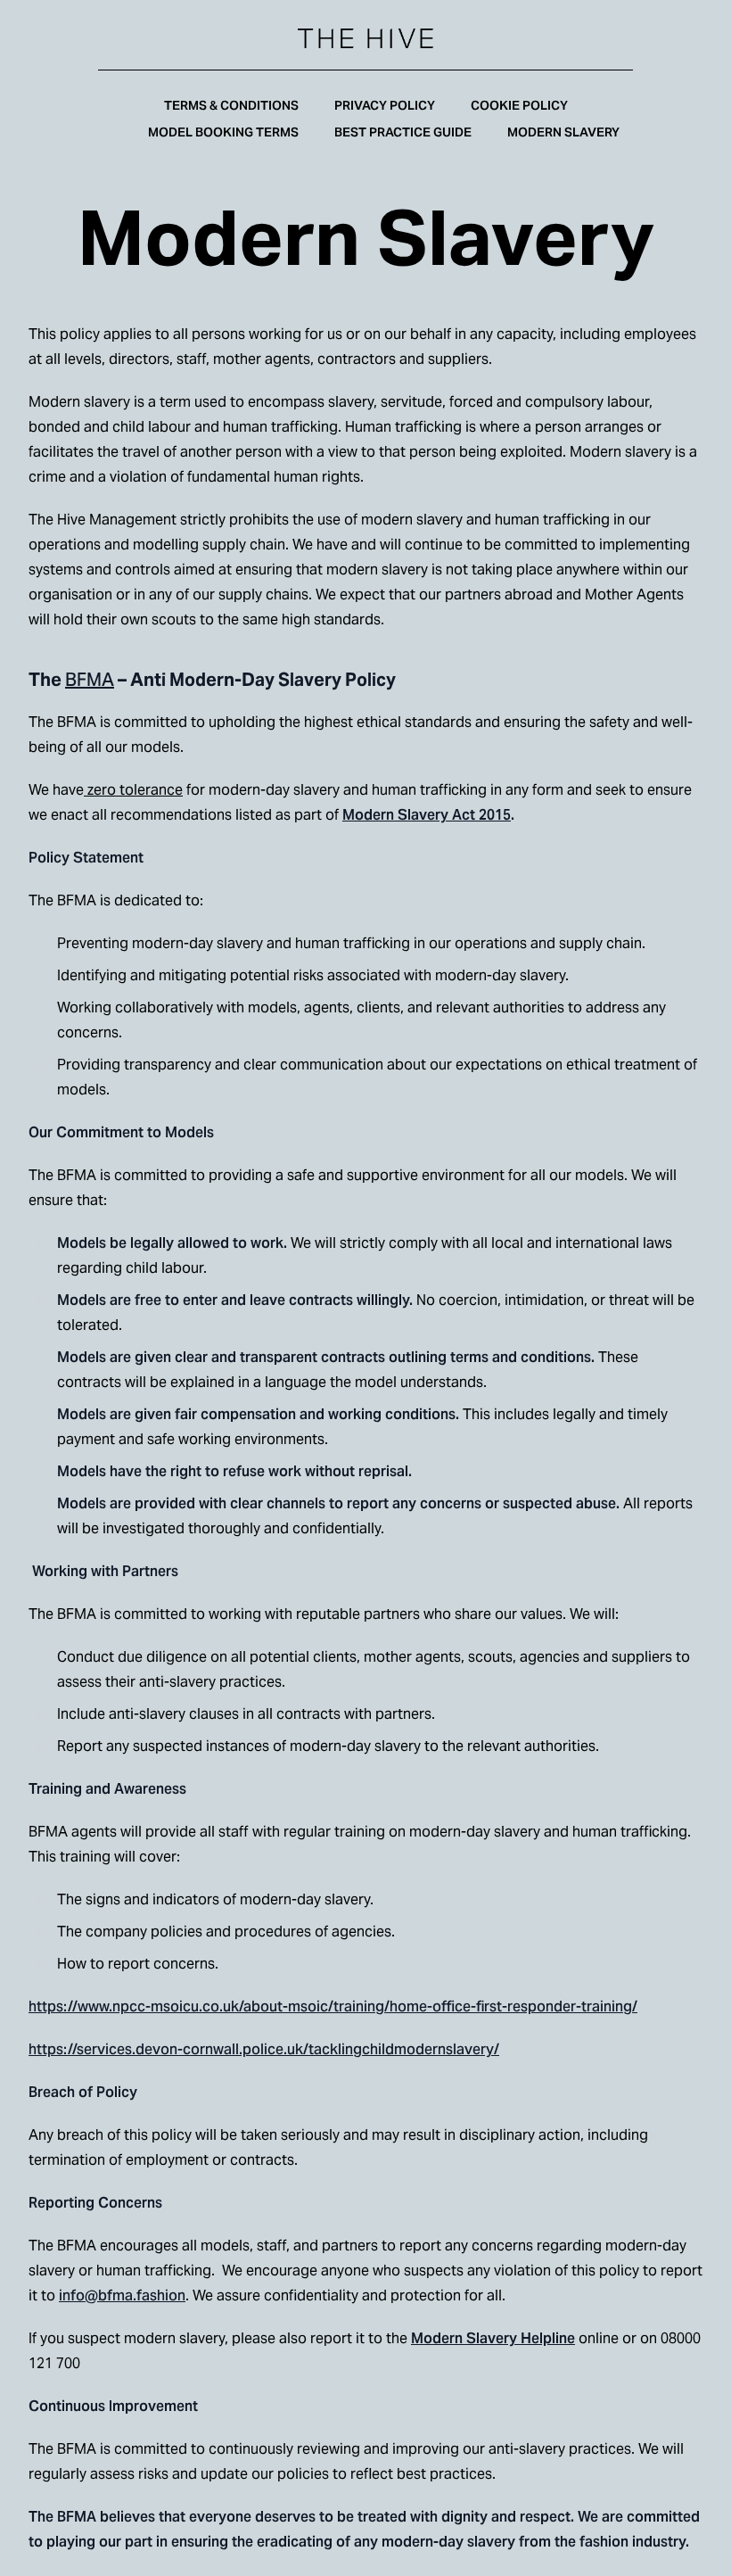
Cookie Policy (519, 105)
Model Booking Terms (223, 132)
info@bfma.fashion (122, 2295)
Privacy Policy (385, 105)
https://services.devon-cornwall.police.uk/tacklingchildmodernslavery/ (264, 2049)
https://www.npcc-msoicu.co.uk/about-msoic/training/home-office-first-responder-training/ (333, 2006)
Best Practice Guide (403, 132)
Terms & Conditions (231, 105)
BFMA (90, 680)
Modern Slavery (563, 132)
